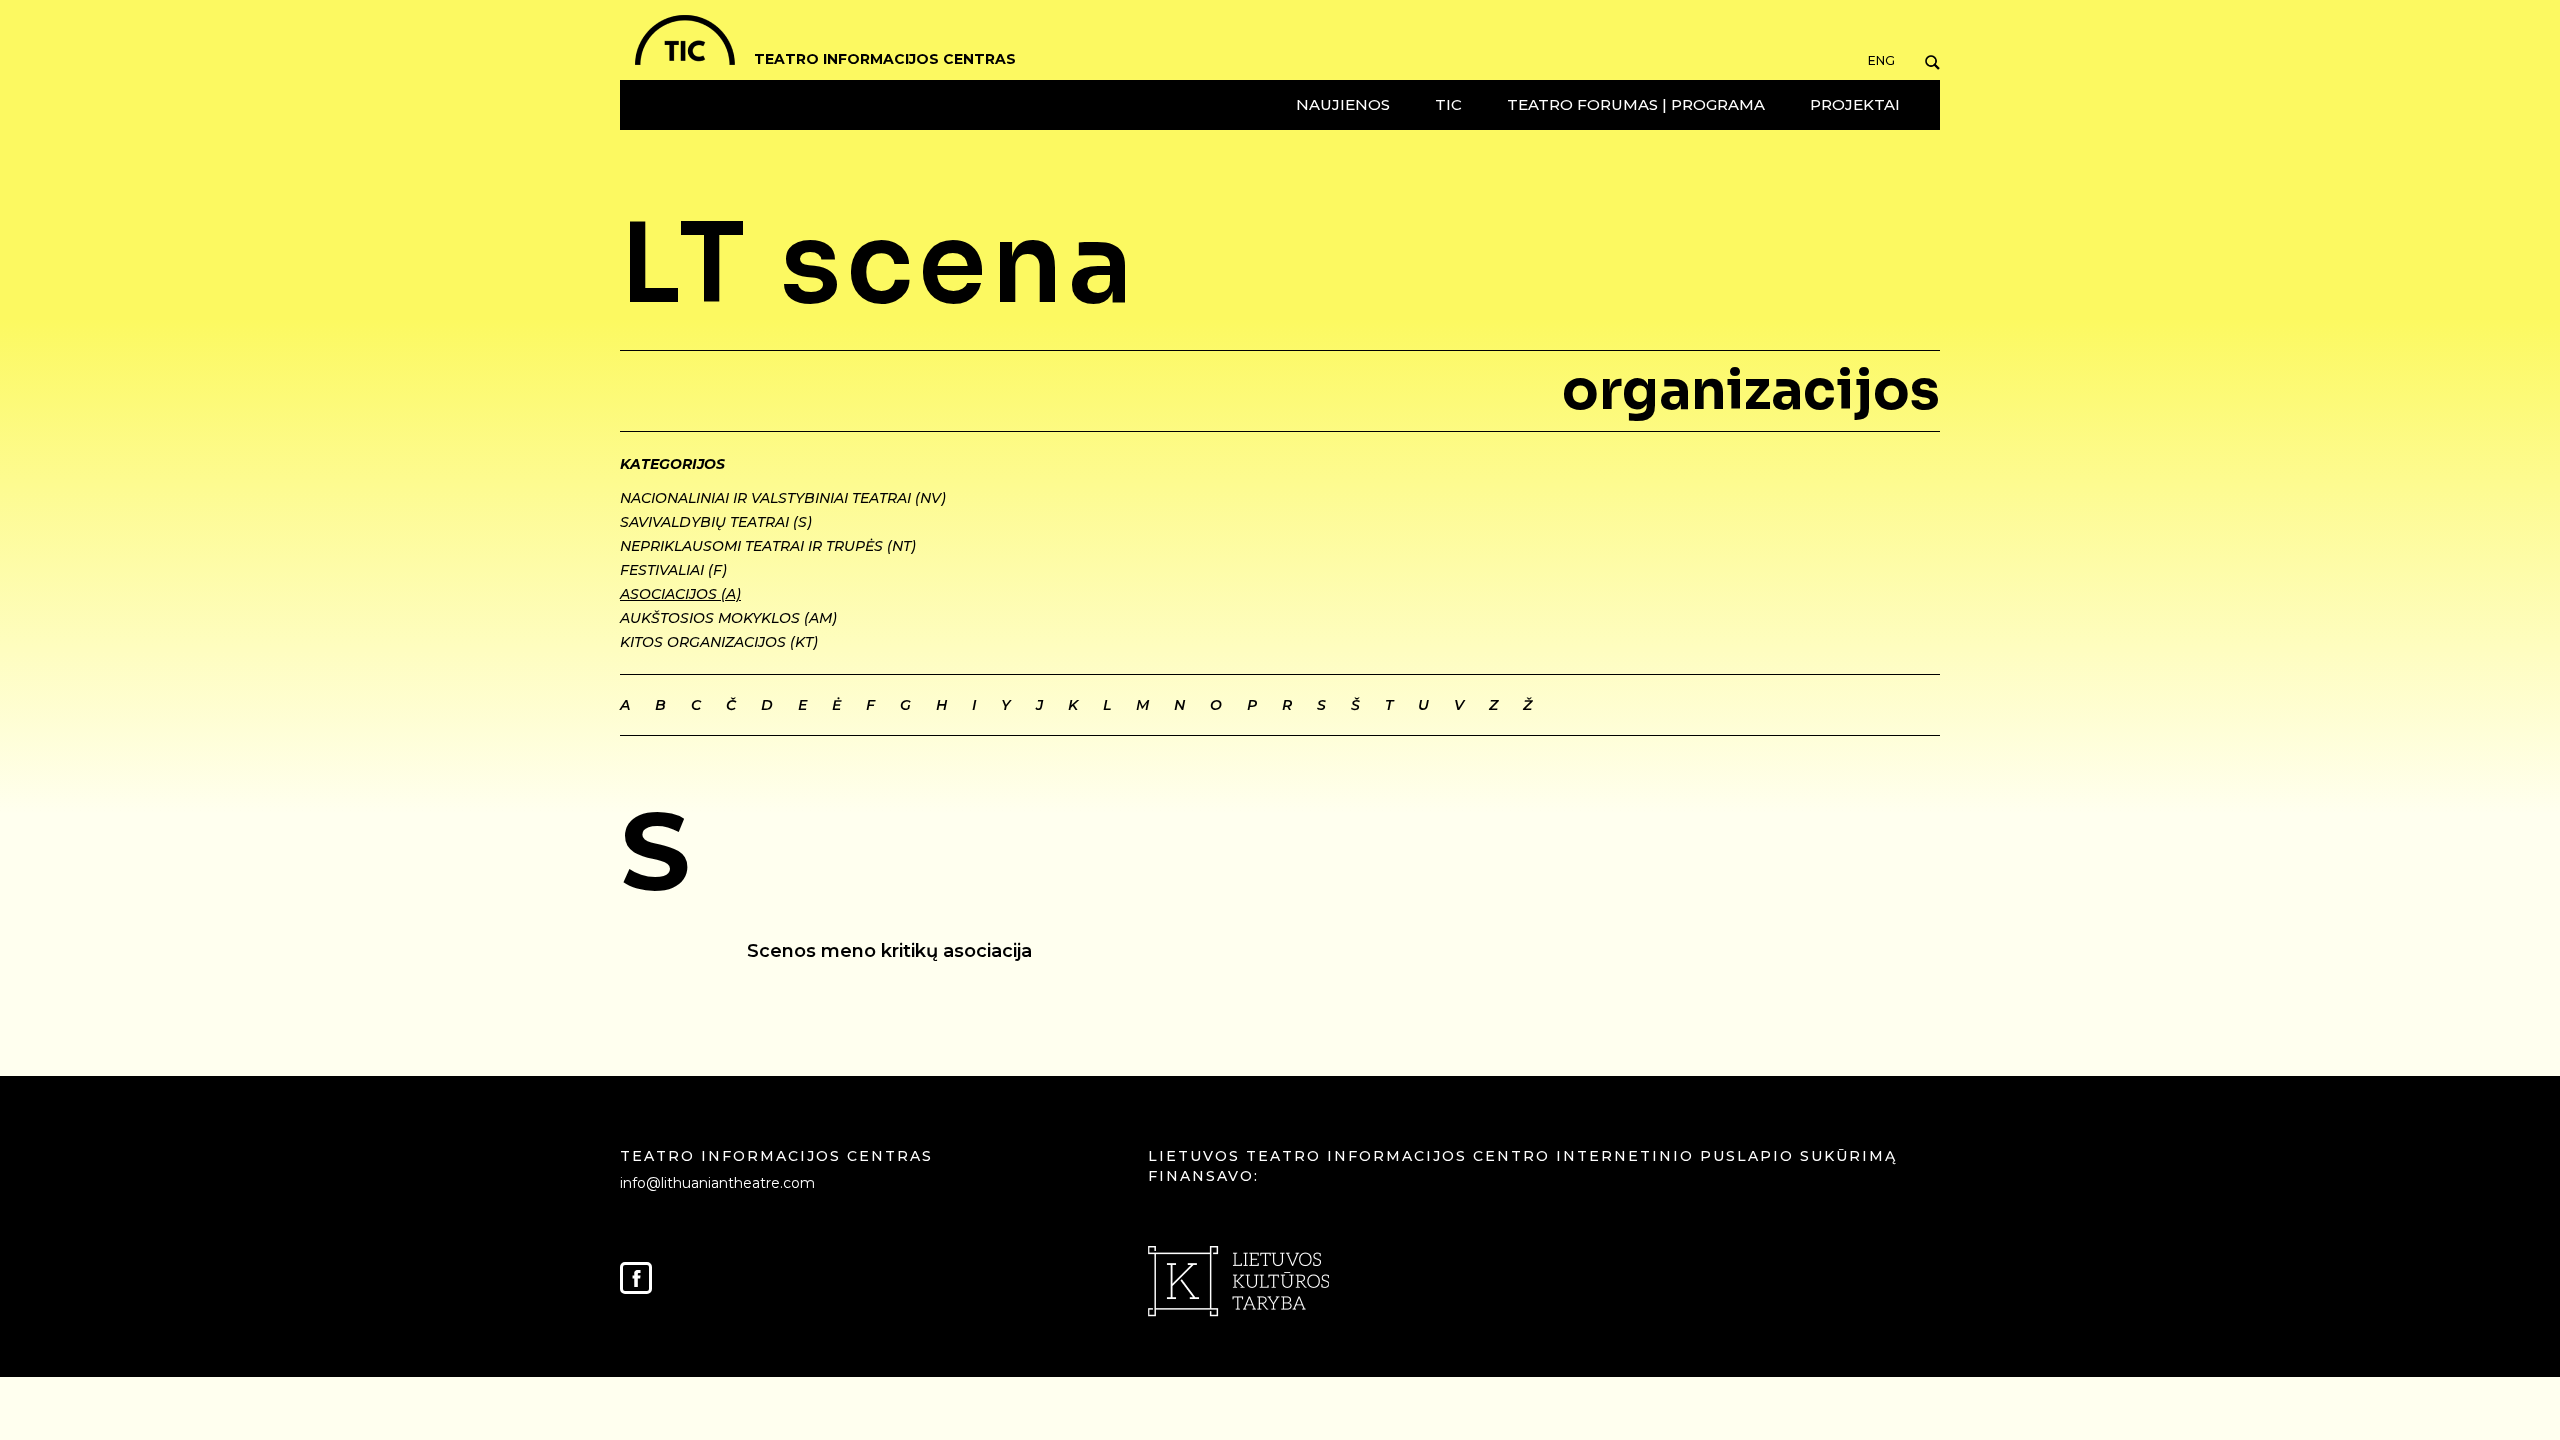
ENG (1881, 61)
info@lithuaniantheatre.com (717, 1183)
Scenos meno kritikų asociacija (889, 951)
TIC (1448, 104)
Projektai (1855, 104)
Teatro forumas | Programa (1636, 104)
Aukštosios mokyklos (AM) (728, 618)
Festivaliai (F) (673, 570)
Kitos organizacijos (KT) (719, 642)
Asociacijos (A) (680, 594)
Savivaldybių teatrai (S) (716, 522)
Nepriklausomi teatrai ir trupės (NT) (768, 546)
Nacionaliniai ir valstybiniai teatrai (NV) (783, 498)
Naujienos (1343, 104)
